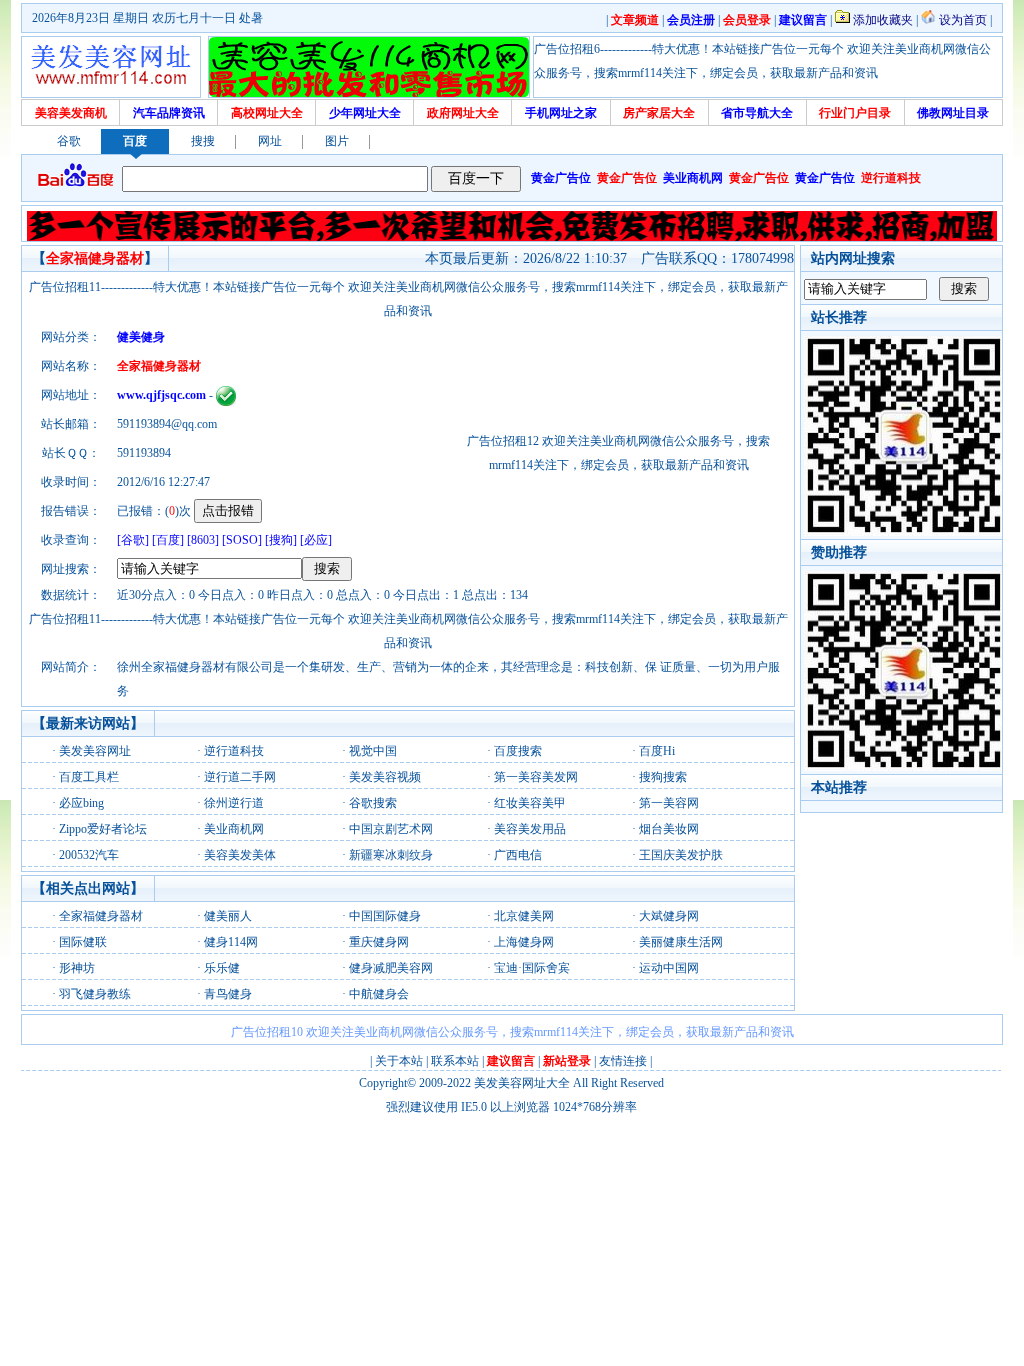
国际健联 (83, 942)
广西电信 (518, 855)
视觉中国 (373, 751)
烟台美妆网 (669, 829)
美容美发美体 (240, 855)
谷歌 (69, 141)
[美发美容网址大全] (111, 67)
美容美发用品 (530, 829)
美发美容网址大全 (522, 1083)
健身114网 (231, 942)
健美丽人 (228, 916)
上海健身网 (524, 942)
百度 (135, 141)
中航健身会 (379, 994)
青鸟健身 (228, 994)
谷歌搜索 (373, 803)
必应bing (81, 803)
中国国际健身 (385, 916)
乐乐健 (222, 968)
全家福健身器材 (101, 916)
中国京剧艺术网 (391, 829)
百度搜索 (518, 751)
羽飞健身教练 (95, 994)
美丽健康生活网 (681, 942)
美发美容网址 (95, 751)
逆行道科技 (234, 751)
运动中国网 (669, 968)
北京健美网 (524, 916)
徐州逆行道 (234, 803)
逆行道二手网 (240, 777)
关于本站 (399, 1061)
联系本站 (455, 1061)
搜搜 (203, 141)
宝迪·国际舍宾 (532, 968)
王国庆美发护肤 (681, 855)
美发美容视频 (385, 777)
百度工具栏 (89, 777)
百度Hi (657, 751)
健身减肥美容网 (391, 968)
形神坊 (77, 968)
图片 (337, 141)
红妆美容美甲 (530, 803)
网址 (270, 141)
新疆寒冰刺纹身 (391, 855)
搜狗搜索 (663, 777)
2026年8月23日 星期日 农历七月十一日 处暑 (147, 18)
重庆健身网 (379, 942)
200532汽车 (89, 855)
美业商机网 (234, 829)
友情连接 (623, 1061)
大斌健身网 (669, 916)
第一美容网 (669, 803)
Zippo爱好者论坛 (103, 829)
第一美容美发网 (536, 777)
